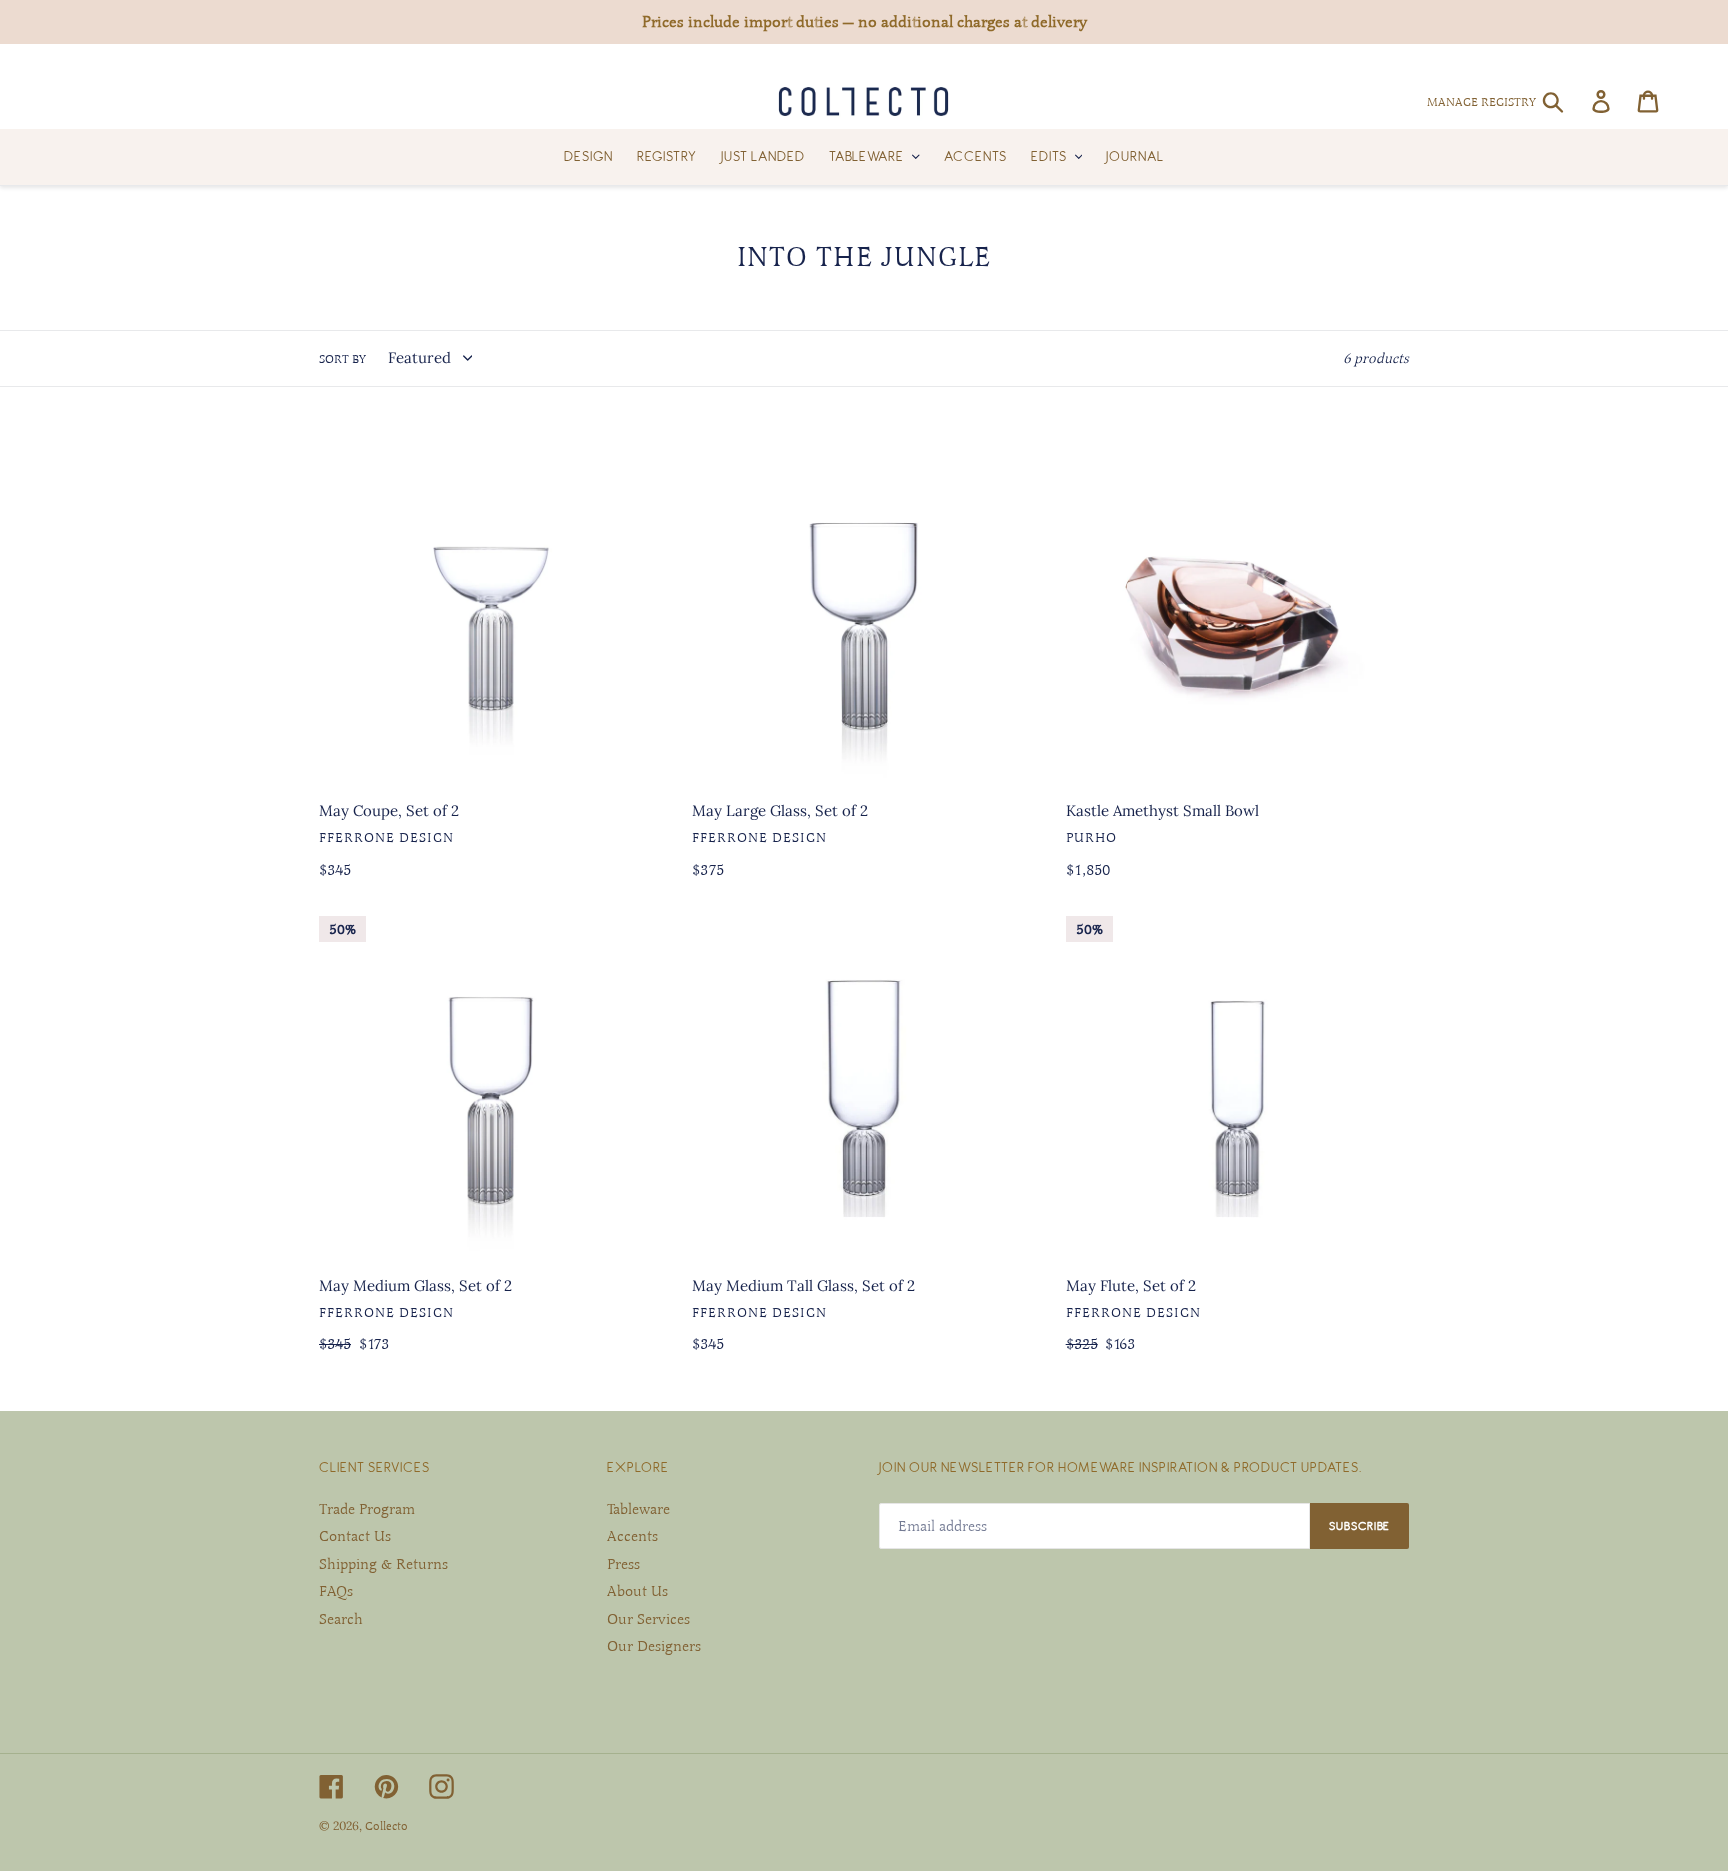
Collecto (386, 1826)
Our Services (648, 1619)
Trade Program (367, 1509)
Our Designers (654, 1646)
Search (341, 1619)
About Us (637, 1591)
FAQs (336, 1591)
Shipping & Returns (383, 1564)
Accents (632, 1536)
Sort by (342, 359)
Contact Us (355, 1536)
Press (623, 1564)
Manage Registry (1481, 102)
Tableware (638, 1509)
